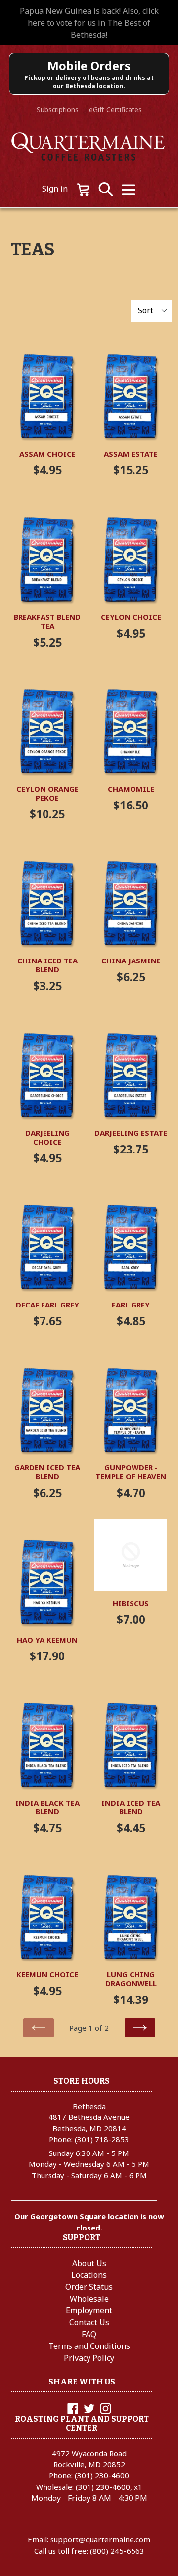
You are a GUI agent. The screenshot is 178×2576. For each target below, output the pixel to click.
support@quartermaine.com (100, 2539)
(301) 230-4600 (102, 2475)
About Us (89, 2263)
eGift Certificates (115, 109)
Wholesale (89, 2299)
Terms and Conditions (89, 2346)
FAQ (89, 2334)
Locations (89, 2275)
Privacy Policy (89, 2358)
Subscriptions (58, 109)
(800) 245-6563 (117, 2551)
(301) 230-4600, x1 (109, 2487)
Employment (89, 2310)
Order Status (89, 2287)
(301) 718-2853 (102, 2139)
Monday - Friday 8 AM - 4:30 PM (89, 2498)
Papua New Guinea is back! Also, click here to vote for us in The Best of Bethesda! (89, 23)
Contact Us (89, 2322)
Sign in (55, 189)
